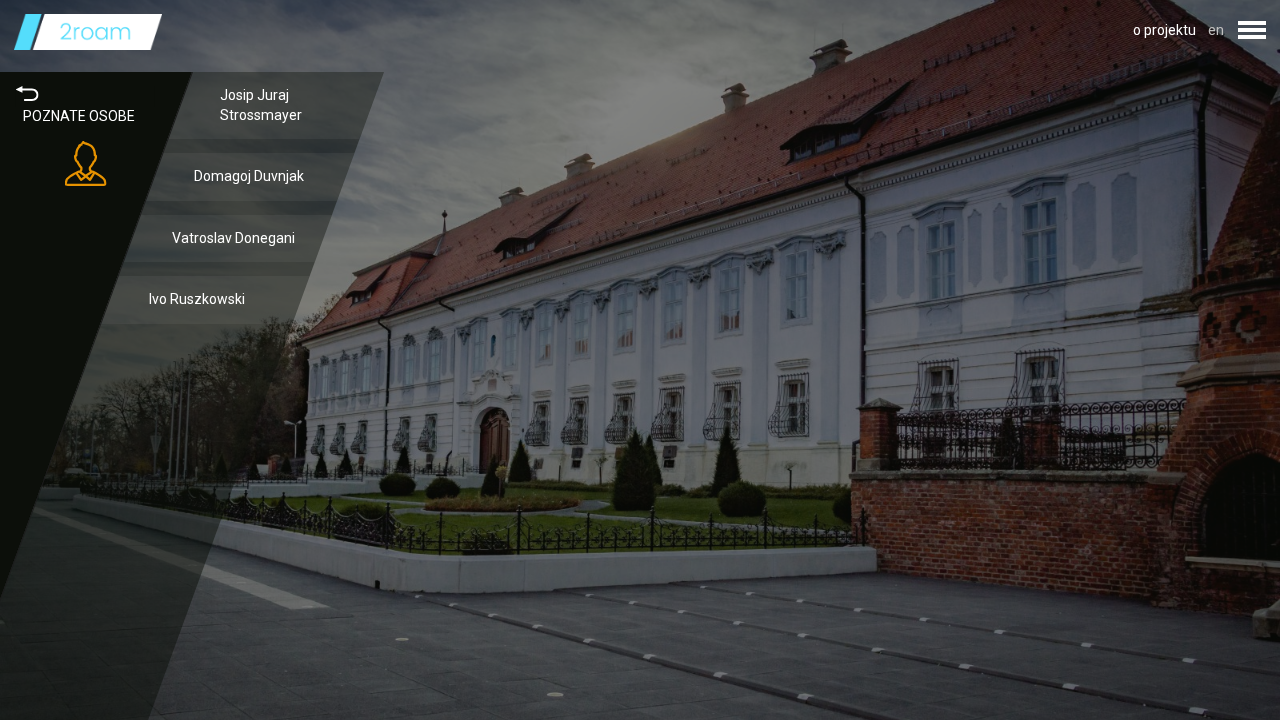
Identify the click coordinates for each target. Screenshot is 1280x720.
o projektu (1164, 30)
